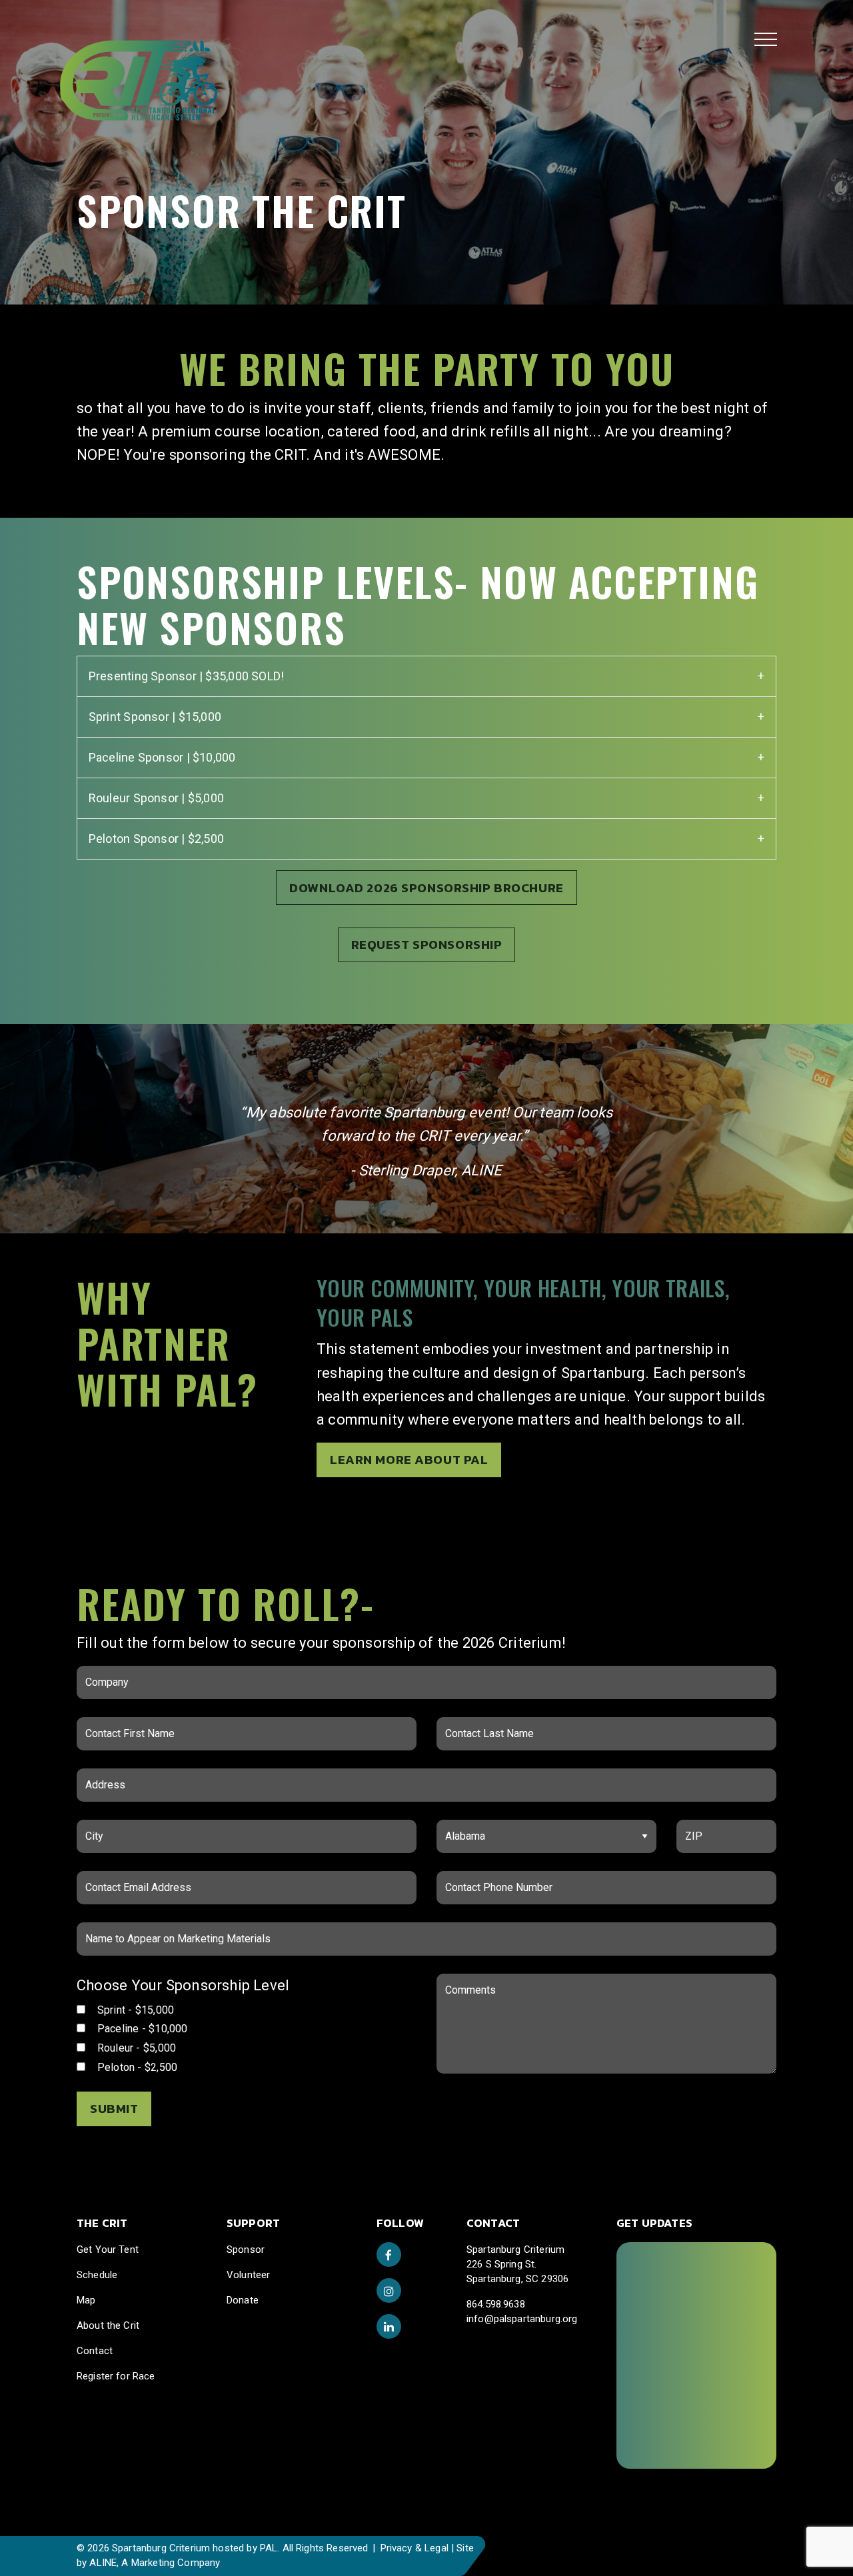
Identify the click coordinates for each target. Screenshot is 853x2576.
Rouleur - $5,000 (135, 2048)
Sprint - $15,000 (134, 2010)
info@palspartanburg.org (522, 2319)
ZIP (703, 1828)
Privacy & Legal (415, 2548)
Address (115, 1776)
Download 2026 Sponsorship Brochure (426, 888)
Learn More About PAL (409, 1460)
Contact (95, 2351)
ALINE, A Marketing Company (155, 2563)
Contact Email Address (146, 1879)
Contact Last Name (498, 1725)
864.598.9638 (496, 2304)
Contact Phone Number (507, 1879)
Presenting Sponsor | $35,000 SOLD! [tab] (186, 676)
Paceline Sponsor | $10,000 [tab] (162, 757)
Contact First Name (138, 1725)
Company (117, 1674)
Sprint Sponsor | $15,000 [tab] (155, 717)
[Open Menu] (766, 39)
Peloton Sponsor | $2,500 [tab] (156, 839)
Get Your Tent (108, 2250)
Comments (469, 1982)
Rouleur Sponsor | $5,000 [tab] (156, 798)
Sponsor (246, 2250)
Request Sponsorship (427, 945)
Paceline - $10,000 (141, 2029)
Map (86, 2300)
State (468, 1828)
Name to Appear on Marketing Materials (183, 1930)
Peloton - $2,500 (136, 2067)
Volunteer (248, 2275)
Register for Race (116, 2376)
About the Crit (108, 2325)
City (105, 1828)
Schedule (97, 2275)
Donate (243, 2300)
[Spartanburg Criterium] (114, 63)
